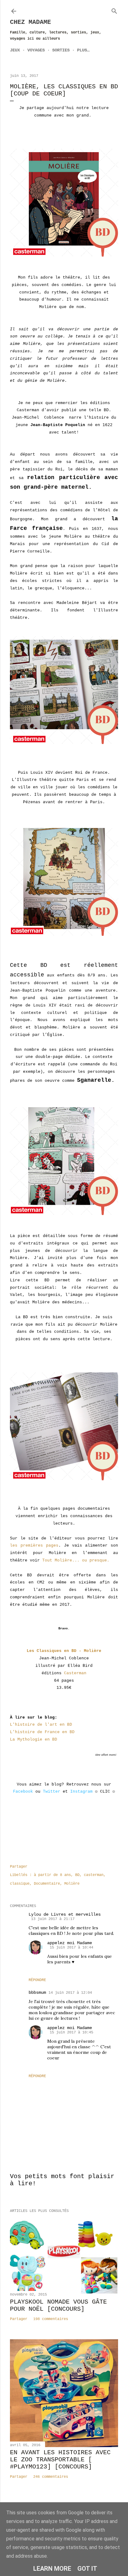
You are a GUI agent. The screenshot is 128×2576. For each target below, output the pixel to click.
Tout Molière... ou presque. (76, 1560)
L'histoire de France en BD (42, 1732)
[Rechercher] (114, 10)
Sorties (61, 50)
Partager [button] (19, 1867)
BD (77, 1875)
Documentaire (47, 1884)
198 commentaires (51, 2319)
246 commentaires (51, 2477)
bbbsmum (37, 1993)
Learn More (52, 2569)
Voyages (36, 50)
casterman (94, 1875)
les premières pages (34, 1546)
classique (20, 1884)
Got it (87, 2569)
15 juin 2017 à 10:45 (71, 2032)
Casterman (75, 1673)
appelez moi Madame (70, 1943)
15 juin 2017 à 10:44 (71, 1948)
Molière (72, 1884)
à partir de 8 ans (52, 1875)
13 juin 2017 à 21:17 (53, 1919)
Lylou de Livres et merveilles (65, 1914)
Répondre (37, 1980)
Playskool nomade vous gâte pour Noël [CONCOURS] (58, 2305)
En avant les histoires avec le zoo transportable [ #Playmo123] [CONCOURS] (60, 2460)
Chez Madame (30, 22)
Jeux (15, 50)
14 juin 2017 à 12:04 (70, 1993)
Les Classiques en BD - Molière (64, 1651)
